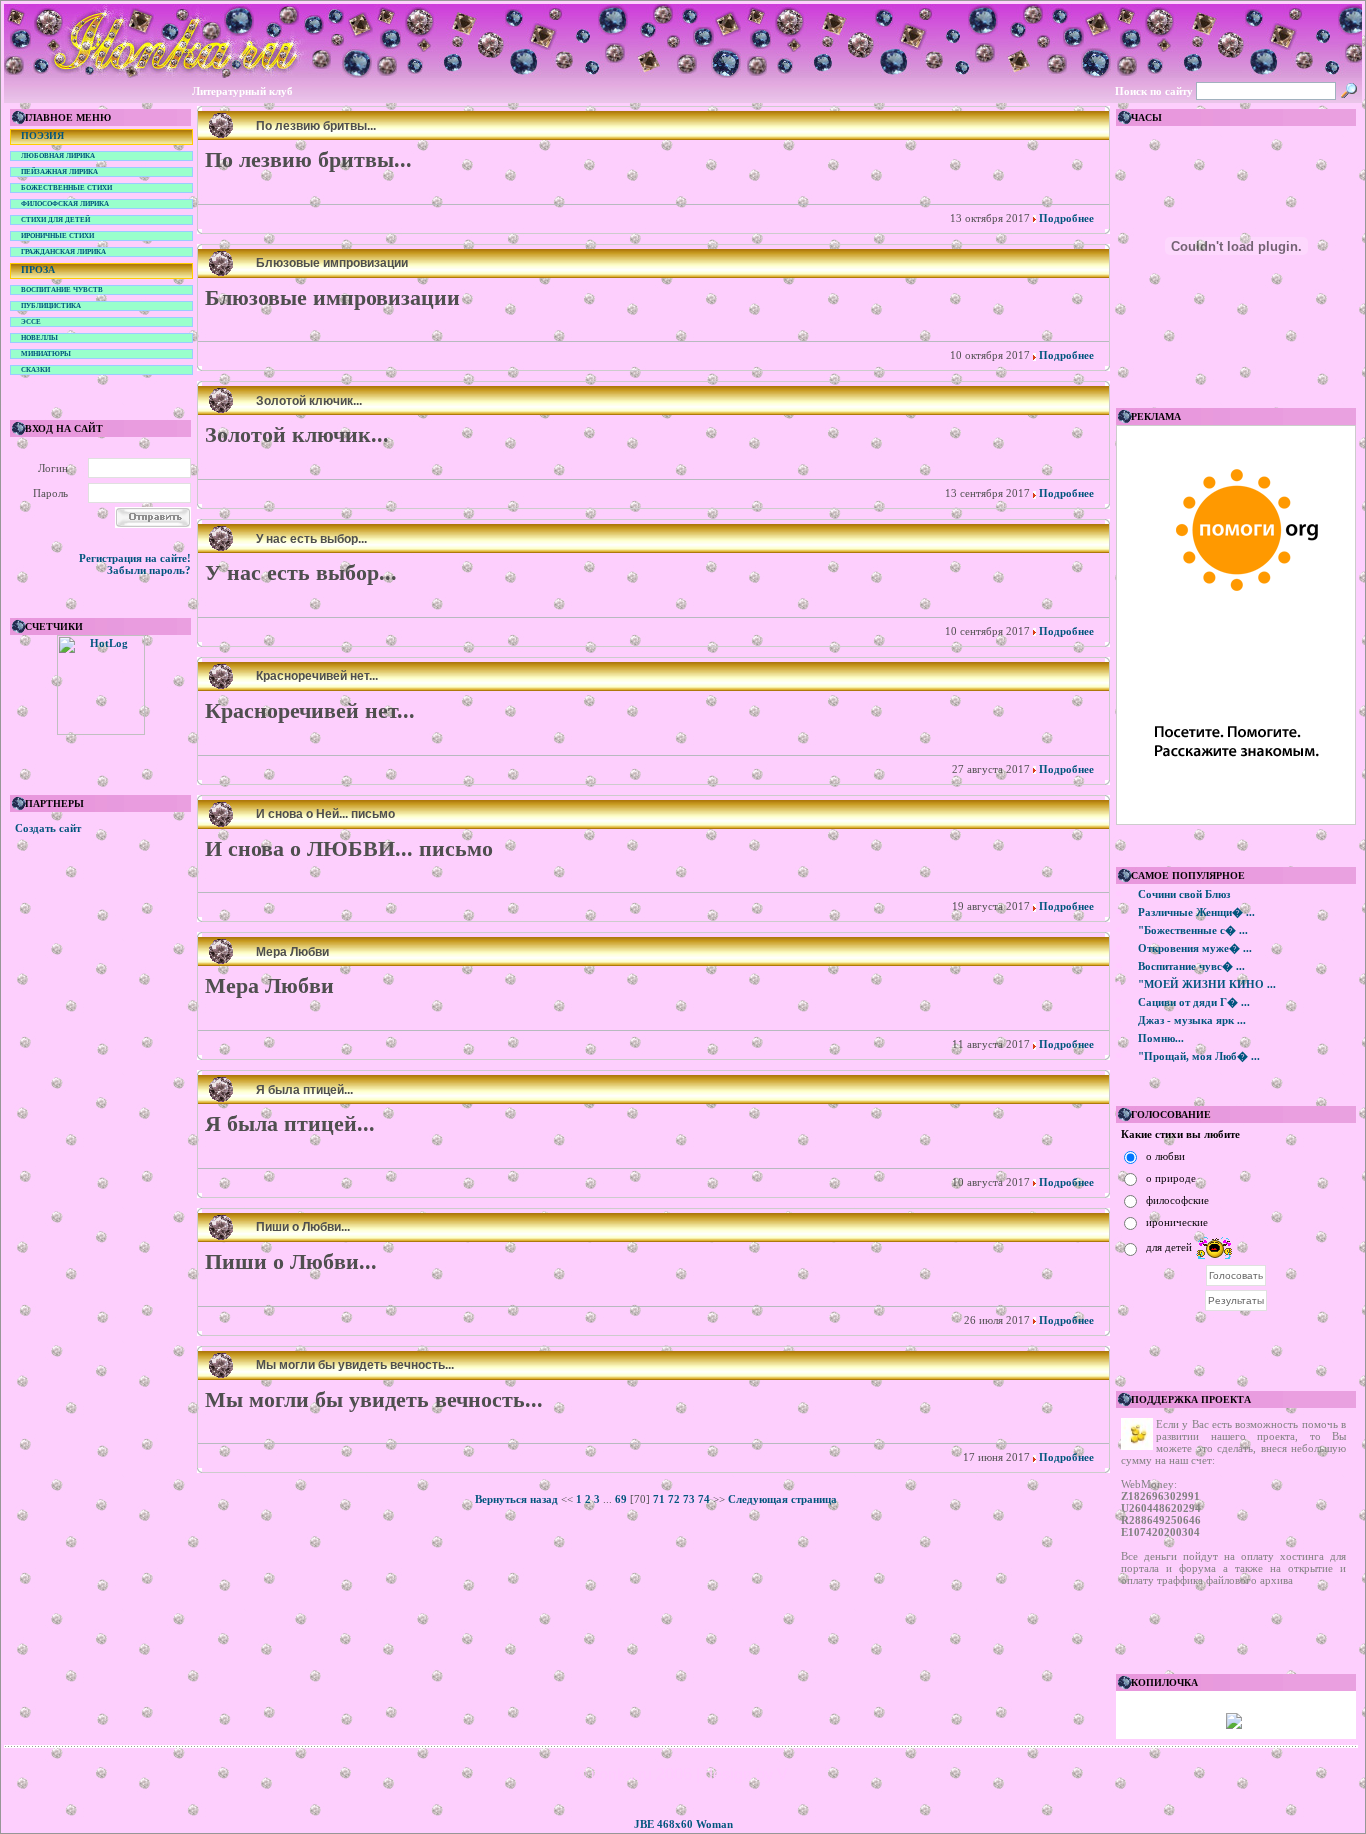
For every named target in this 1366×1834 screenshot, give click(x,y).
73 (689, 1499)
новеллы (39, 338)
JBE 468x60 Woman (683, 1824)
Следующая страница (782, 1499)
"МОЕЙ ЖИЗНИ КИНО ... (1207, 984)
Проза (38, 269)
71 (659, 1499)
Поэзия (42, 135)
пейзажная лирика (59, 172)
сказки (35, 370)
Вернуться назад (516, 1499)
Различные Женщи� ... (1196, 912)
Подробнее (1065, 218)
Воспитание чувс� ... (1191, 966)
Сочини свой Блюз (1184, 894)
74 (704, 1499)
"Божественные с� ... (1193, 930)
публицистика (51, 306)
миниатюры (46, 354)
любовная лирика (58, 156)
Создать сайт (48, 828)
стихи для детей (55, 220)
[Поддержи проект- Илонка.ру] (1234, 1725)
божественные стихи (66, 188)
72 (674, 1499)
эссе (31, 322)
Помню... (1161, 1038)
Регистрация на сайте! (135, 558)
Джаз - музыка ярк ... (1192, 1020)
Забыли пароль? (149, 570)
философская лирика (65, 204)
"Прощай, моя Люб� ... (1199, 1056)
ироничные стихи (57, 236)
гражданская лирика (63, 252)
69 (621, 1499)
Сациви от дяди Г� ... (1194, 1002)
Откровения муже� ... (1195, 948)
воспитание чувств (62, 290)
